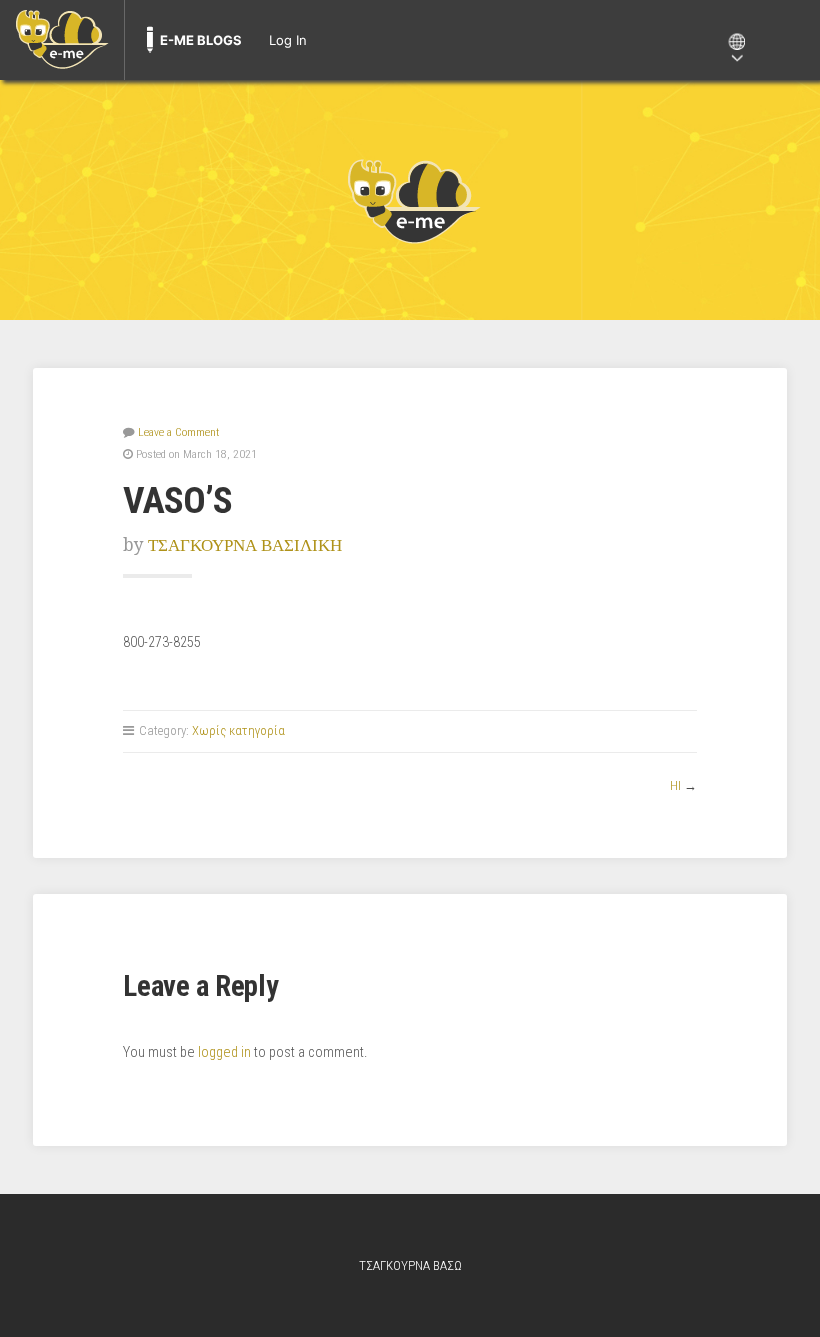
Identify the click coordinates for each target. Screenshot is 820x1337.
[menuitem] (62, 40)
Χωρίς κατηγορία (238, 730)
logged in (224, 1052)
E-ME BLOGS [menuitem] (201, 40)
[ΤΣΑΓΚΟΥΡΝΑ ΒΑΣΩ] (410, 200)
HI (675, 785)
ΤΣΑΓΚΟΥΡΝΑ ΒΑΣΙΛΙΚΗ (245, 545)
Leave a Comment (178, 432)
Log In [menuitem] (288, 40)
